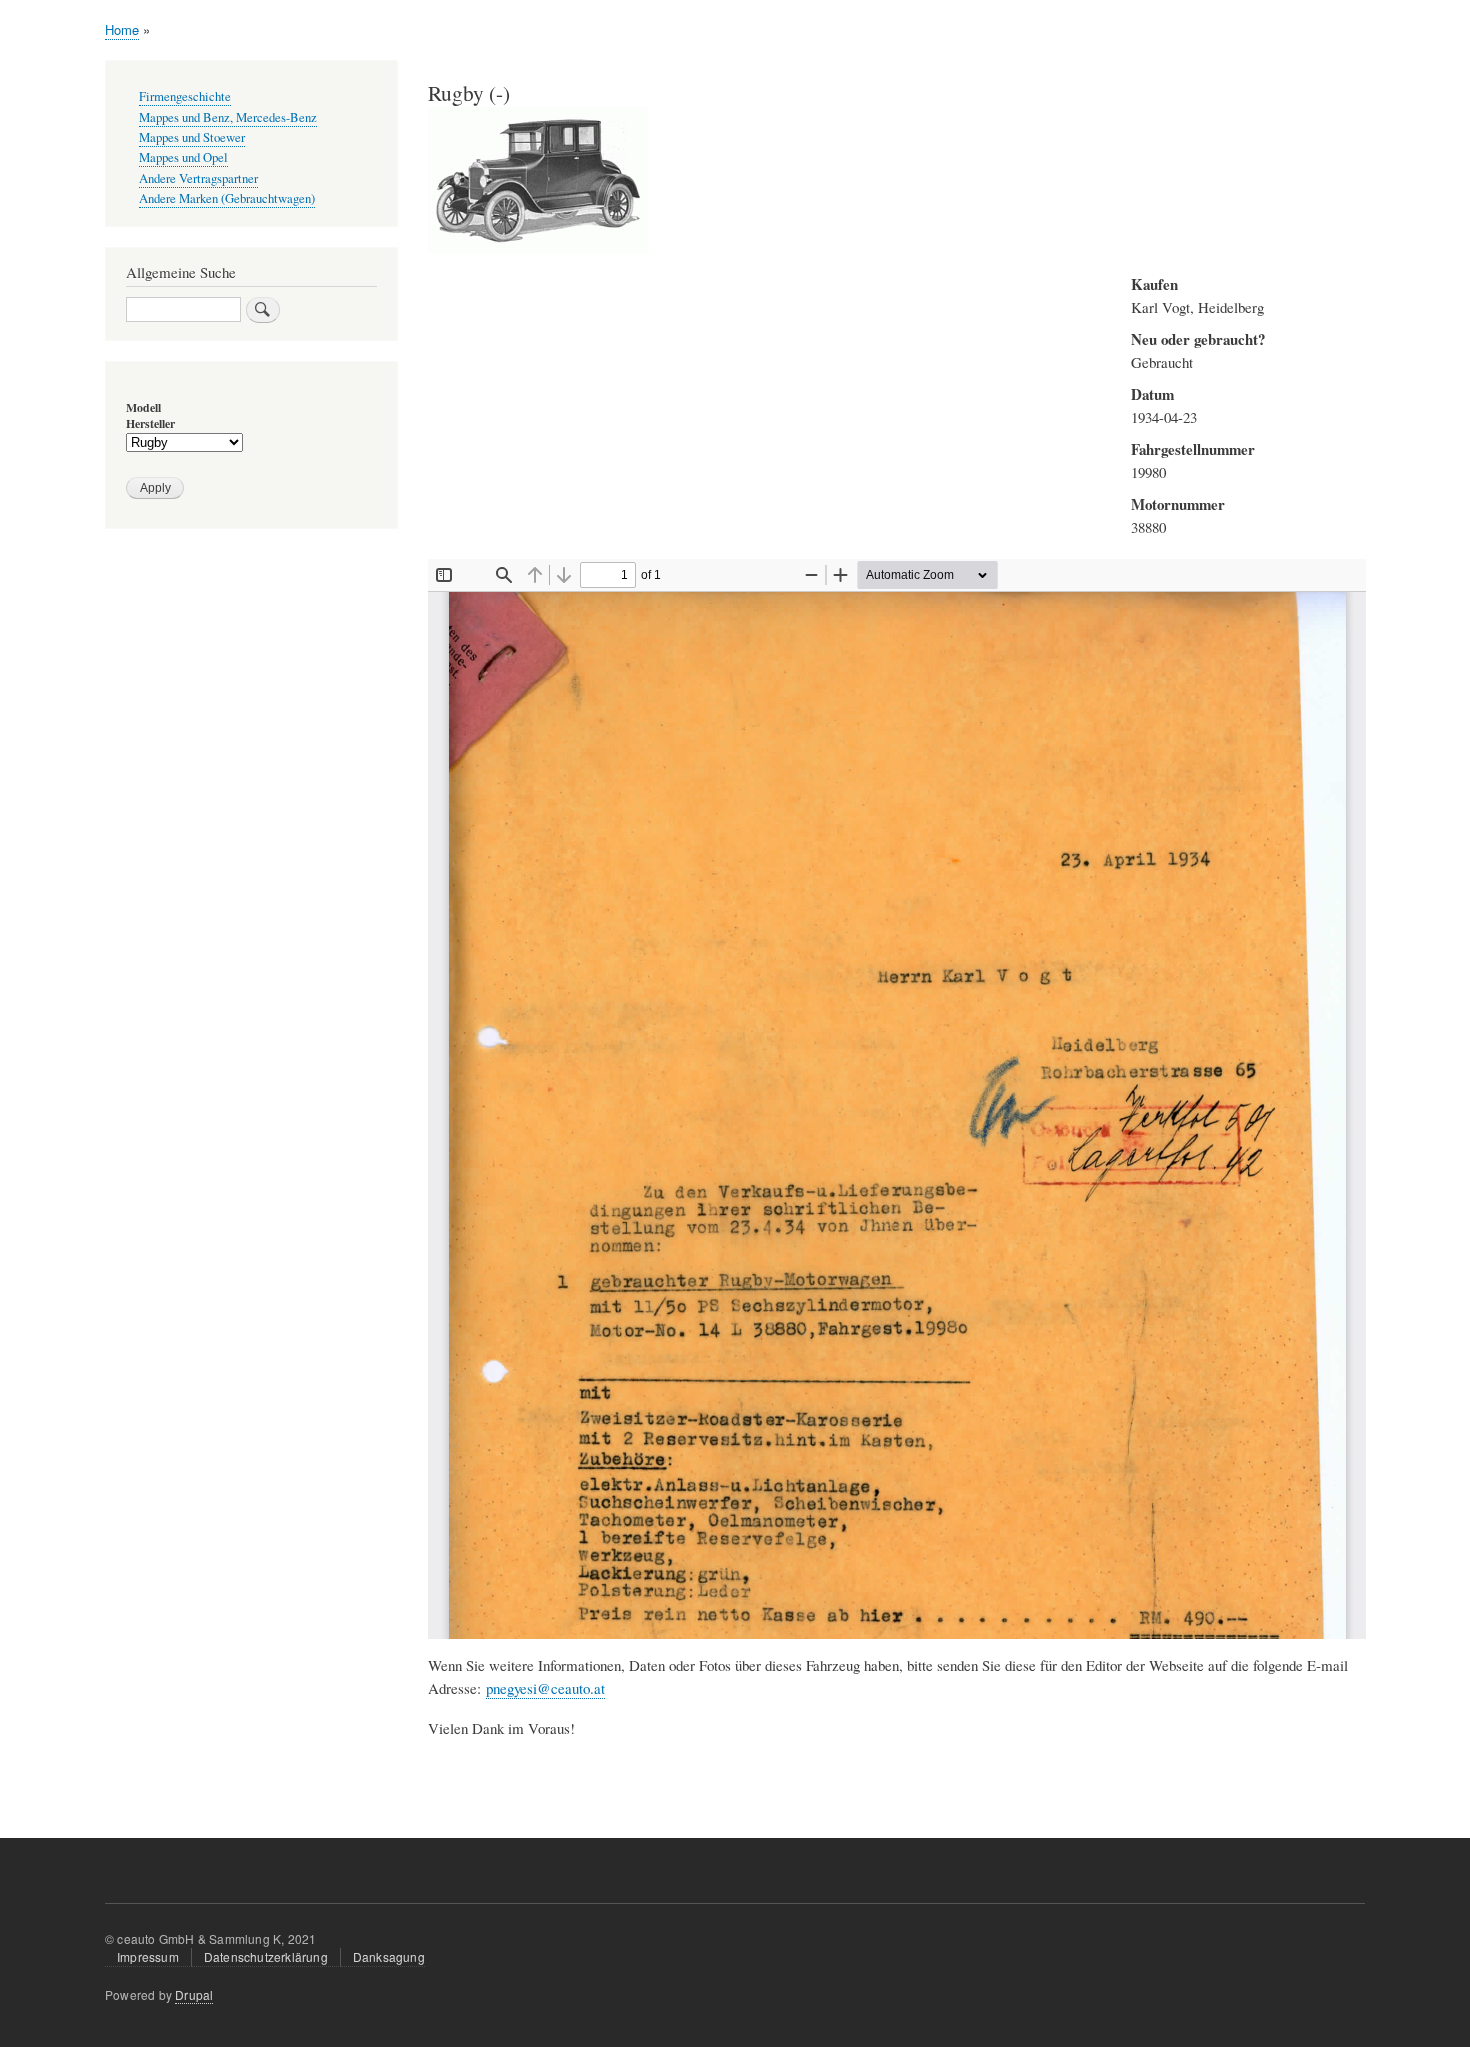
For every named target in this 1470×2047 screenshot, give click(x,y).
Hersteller (150, 424)
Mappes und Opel (183, 157)
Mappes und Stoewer (192, 137)
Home (122, 29)
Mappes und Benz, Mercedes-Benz (228, 117)
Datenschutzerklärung (266, 1956)
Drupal (194, 1994)
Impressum (148, 1956)
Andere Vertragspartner (198, 178)
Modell (143, 408)
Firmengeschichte (185, 96)
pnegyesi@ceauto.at (545, 1688)
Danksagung (389, 1956)
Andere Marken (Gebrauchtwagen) (227, 198)
